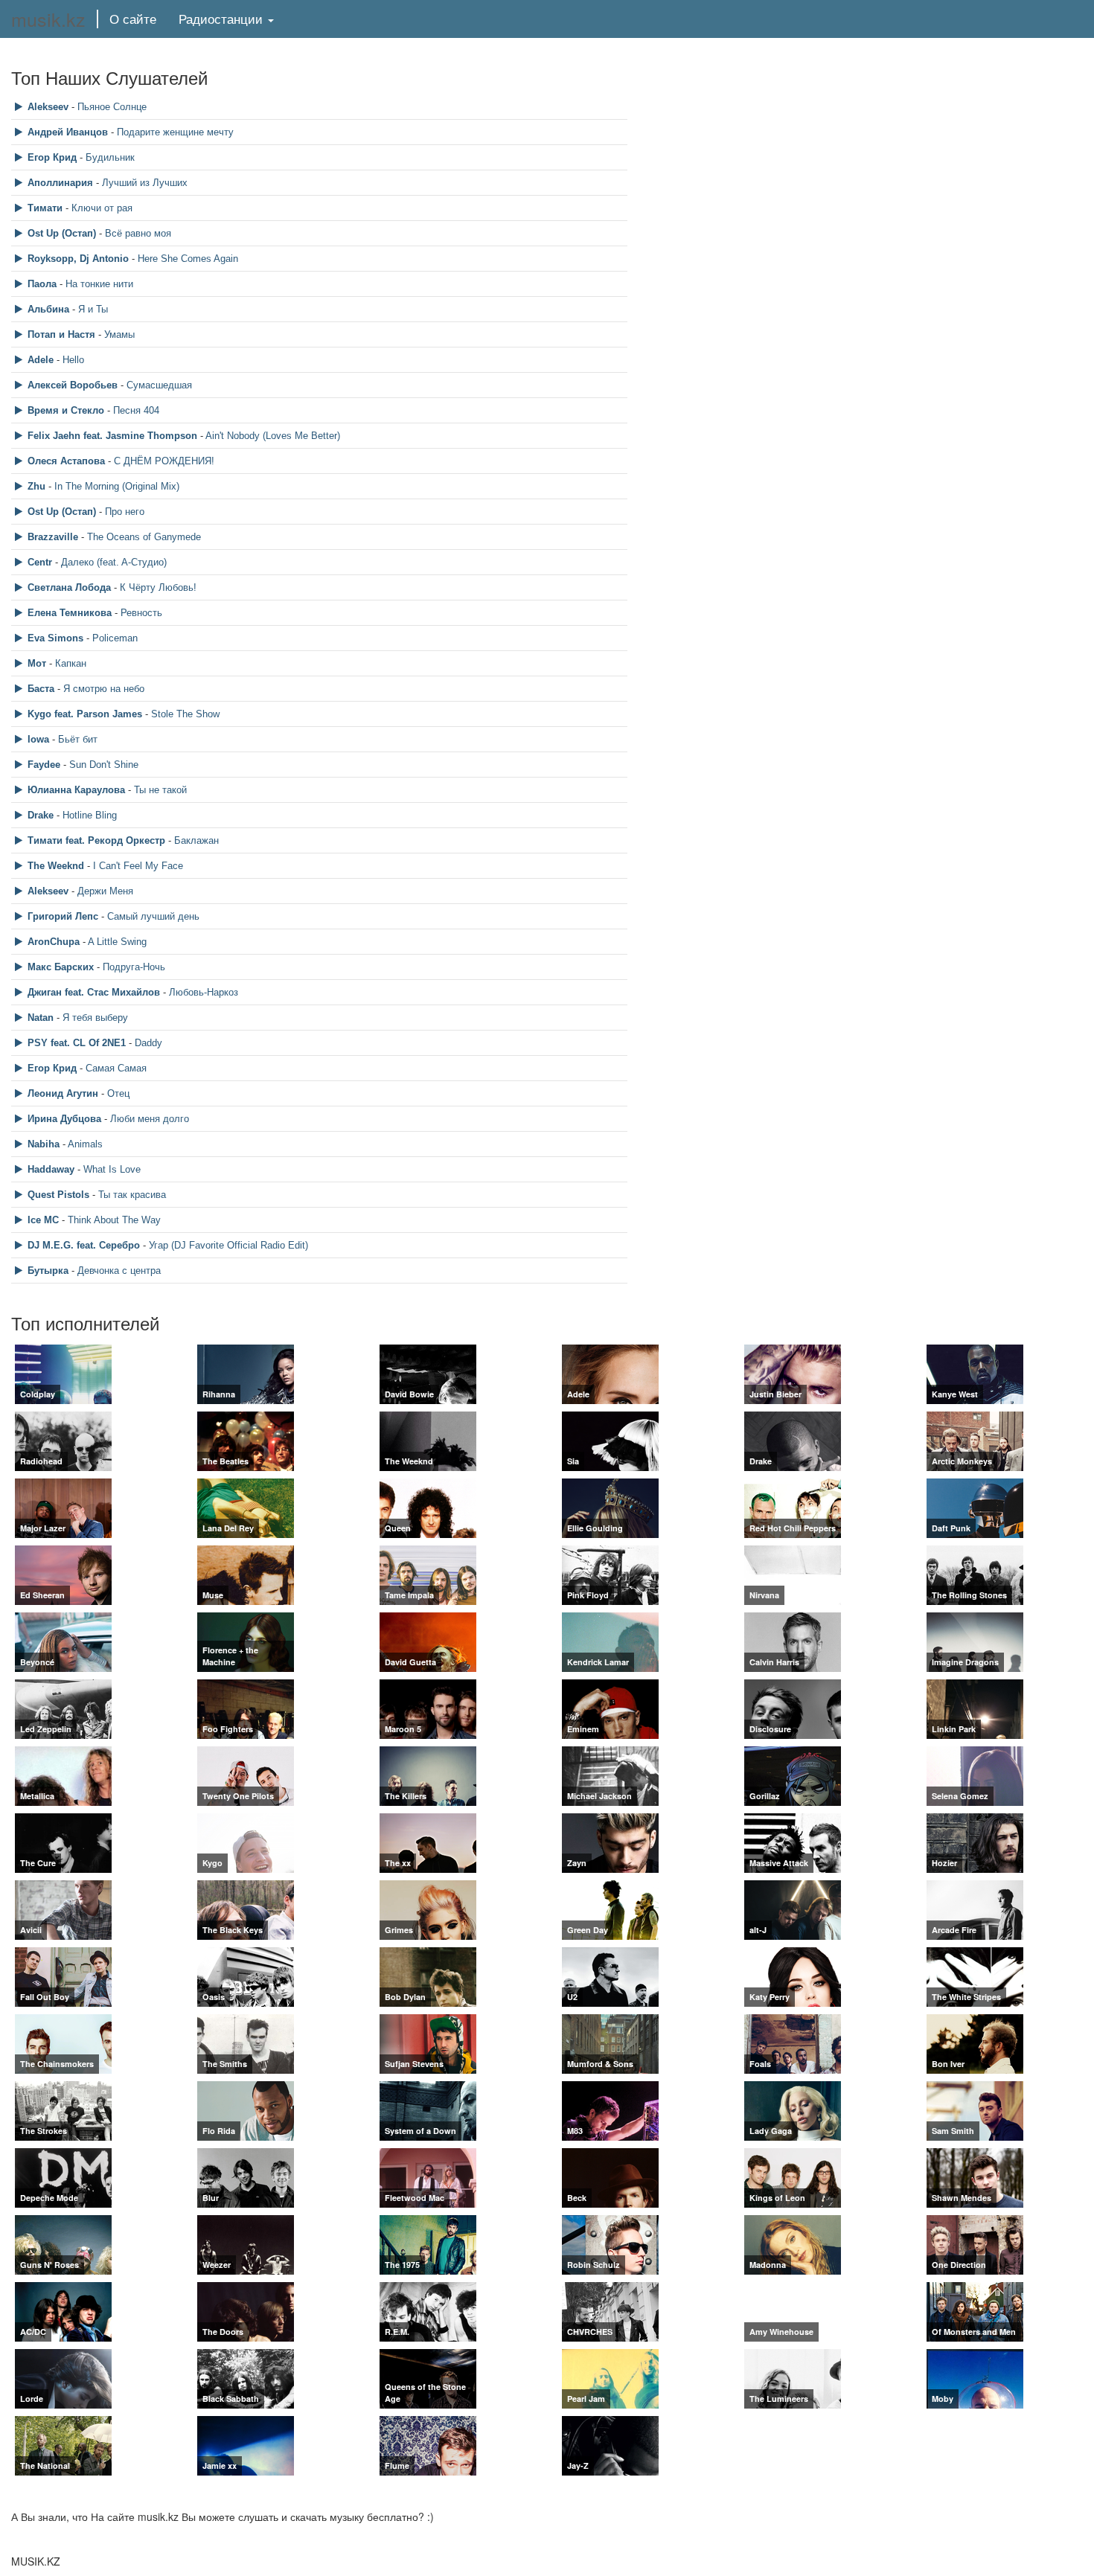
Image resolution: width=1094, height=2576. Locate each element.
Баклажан (196, 840)
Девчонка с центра (119, 1271)
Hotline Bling (90, 815)
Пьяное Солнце (112, 107)
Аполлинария (60, 183)
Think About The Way (114, 1220)
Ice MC (43, 1220)
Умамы (119, 334)
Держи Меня (105, 891)
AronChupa (54, 942)
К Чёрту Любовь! (158, 587)
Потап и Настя (61, 334)
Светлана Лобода (69, 587)
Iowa (38, 739)
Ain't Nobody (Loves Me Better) (273, 436)
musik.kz (48, 19)
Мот (37, 663)
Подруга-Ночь (134, 967)
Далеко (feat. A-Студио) (114, 562)
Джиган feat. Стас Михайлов (94, 992)
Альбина (48, 309)
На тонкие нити (99, 284)
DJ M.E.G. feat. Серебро (84, 1245)
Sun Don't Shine (104, 765)
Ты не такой (160, 790)
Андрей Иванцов (68, 132)
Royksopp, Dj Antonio (78, 259)
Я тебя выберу (95, 1018)
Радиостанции (223, 18)
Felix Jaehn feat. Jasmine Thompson (112, 436)
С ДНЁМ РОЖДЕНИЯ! (164, 461)
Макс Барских (61, 967)
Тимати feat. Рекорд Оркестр (96, 840)
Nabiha (44, 1144)
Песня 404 (136, 410)
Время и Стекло (66, 410)
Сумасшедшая (159, 385)
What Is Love (112, 1169)
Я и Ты (93, 309)
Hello (73, 360)
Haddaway (51, 1169)
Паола (42, 284)
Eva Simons (55, 638)
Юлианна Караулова (76, 790)
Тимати (45, 208)
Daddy (148, 1043)
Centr (40, 562)
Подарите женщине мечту (175, 132)
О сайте (133, 18)
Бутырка (48, 1271)
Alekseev (48, 107)
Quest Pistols (58, 1195)
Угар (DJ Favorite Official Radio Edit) (228, 1245)
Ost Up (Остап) (62, 233)
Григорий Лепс (63, 916)
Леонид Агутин (63, 1093)
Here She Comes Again (188, 259)
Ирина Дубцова (64, 1119)
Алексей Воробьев (73, 385)
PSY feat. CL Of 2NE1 (77, 1043)
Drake (41, 815)
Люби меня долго (150, 1119)
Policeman (115, 638)
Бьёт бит (78, 739)
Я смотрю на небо (104, 689)
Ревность (141, 613)
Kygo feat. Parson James (85, 714)
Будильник (110, 157)
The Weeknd (56, 866)
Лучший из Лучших (145, 183)
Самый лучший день (153, 916)
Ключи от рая (102, 208)
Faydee (44, 765)
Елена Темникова (70, 613)
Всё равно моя (138, 233)
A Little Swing (117, 942)
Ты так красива (132, 1195)
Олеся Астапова (66, 461)
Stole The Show (185, 714)
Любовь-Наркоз (204, 992)
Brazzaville (53, 537)
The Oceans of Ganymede (144, 537)
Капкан (71, 663)
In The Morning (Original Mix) (117, 486)
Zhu (36, 486)
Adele (41, 360)
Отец (118, 1093)
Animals (85, 1144)
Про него (125, 512)
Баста (41, 689)
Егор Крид (52, 157)
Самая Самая (116, 1068)
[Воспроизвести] (20, 107)
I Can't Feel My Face (138, 866)
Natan (41, 1018)
